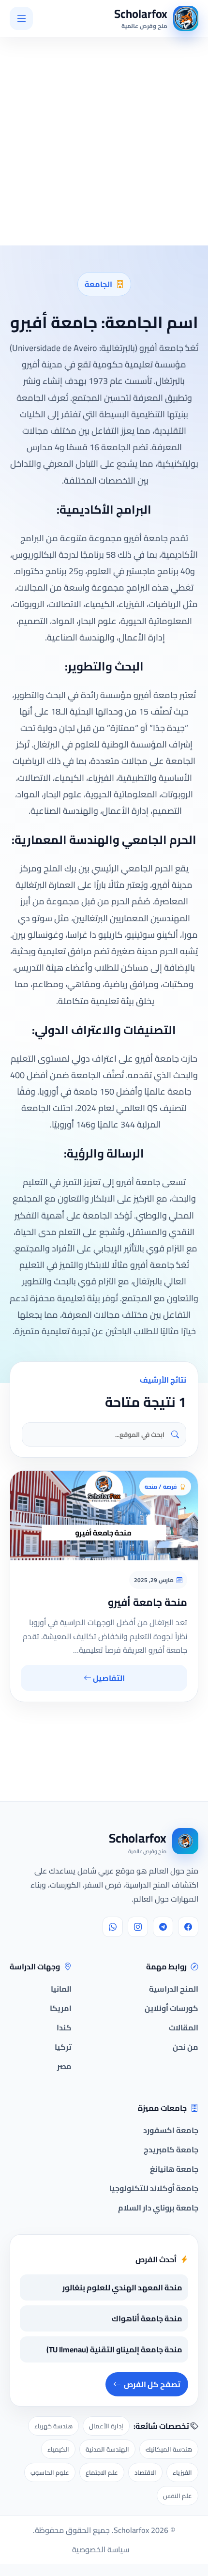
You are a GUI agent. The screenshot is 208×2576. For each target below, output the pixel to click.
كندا (64, 2027)
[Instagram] (138, 1927)
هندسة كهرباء (53, 2426)
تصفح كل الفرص (152, 2384)
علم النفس (178, 2496)
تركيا (63, 2047)
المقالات (184, 2027)
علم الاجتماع (102, 2472)
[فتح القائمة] (21, 18)
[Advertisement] (131, 2246)
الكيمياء (58, 2449)
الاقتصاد (145, 2472)
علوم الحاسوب (50, 2472)
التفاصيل (108, 1678)
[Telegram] (163, 1927)
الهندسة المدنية (107, 2449)
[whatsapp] (113, 1927)
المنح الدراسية (174, 1989)
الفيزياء (182, 2472)
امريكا (61, 2008)
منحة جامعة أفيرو (148, 1602)
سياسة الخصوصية (101, 2549)
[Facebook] (188, 1927)
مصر (64, 2066)
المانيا (61, 1989)
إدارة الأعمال (106, 2426)
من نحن (186, 2047)
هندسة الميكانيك (169, 2449)
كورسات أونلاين (171, 2008)
